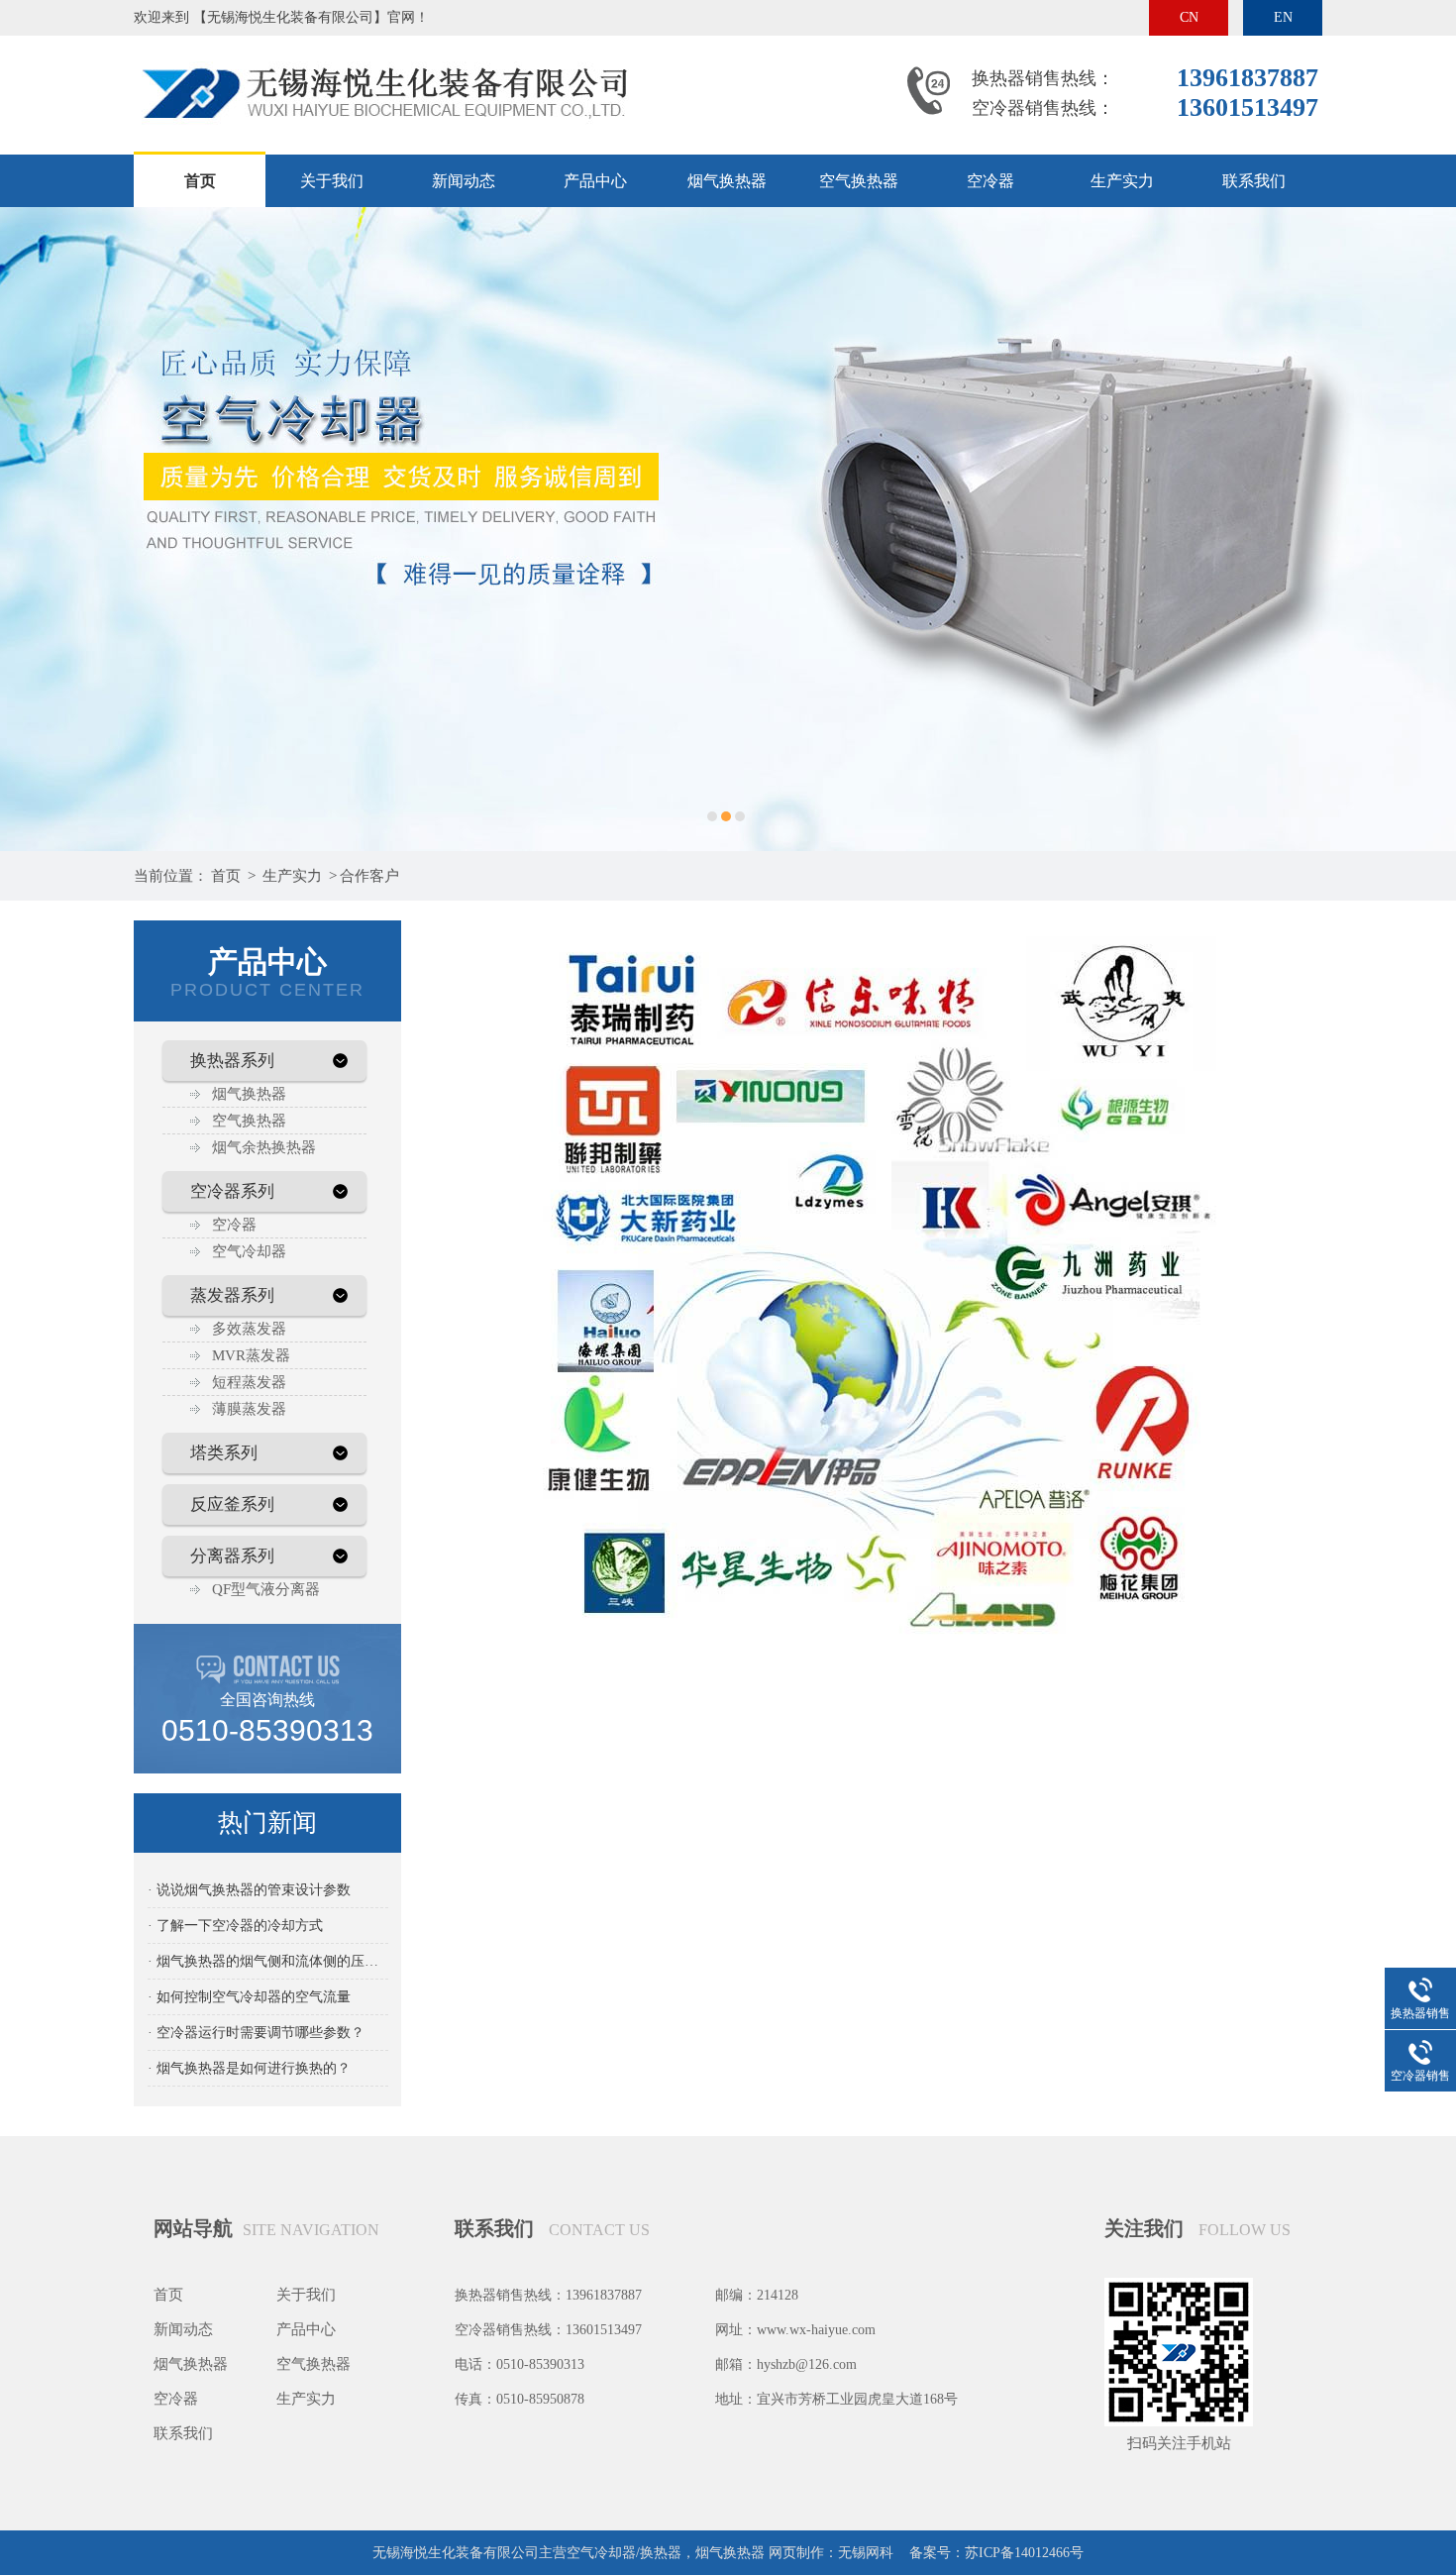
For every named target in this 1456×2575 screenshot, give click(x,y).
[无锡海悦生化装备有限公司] (381, 53)
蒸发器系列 (232, 1295)
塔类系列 (224, 1453)
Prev (35, 529)
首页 (200, 181)
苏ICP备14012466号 (1024, 2553)
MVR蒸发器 (251, 1355)
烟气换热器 (727, 181)
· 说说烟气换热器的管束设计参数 (249, 1890)
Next (1421, 529)
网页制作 (796, 2553)
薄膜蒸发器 (249, 1409)
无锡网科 (866, 2553)
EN (1283, 17)
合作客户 (369, 876)
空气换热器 (859, 181)
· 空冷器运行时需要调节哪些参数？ (256, 2033)
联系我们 (1254, 181)
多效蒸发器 (249, 1329)
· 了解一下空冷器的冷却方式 (235, 1926)
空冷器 (990, 181)
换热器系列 (232, 1061)
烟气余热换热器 (264, 1147)
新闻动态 (464, 181)
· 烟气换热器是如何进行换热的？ (249, 2068)
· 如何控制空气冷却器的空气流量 (249, 1997)
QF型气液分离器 (266, 1589)
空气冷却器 (249, 1251)
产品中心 (595, 181)
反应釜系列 (232, 1504)
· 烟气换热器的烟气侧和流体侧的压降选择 (268, 1961)
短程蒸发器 (249, 1382)
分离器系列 (232, 1556)
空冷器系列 (232, 1191)
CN (1189, 17)
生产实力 (1122, 181)
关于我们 (332, 181)
